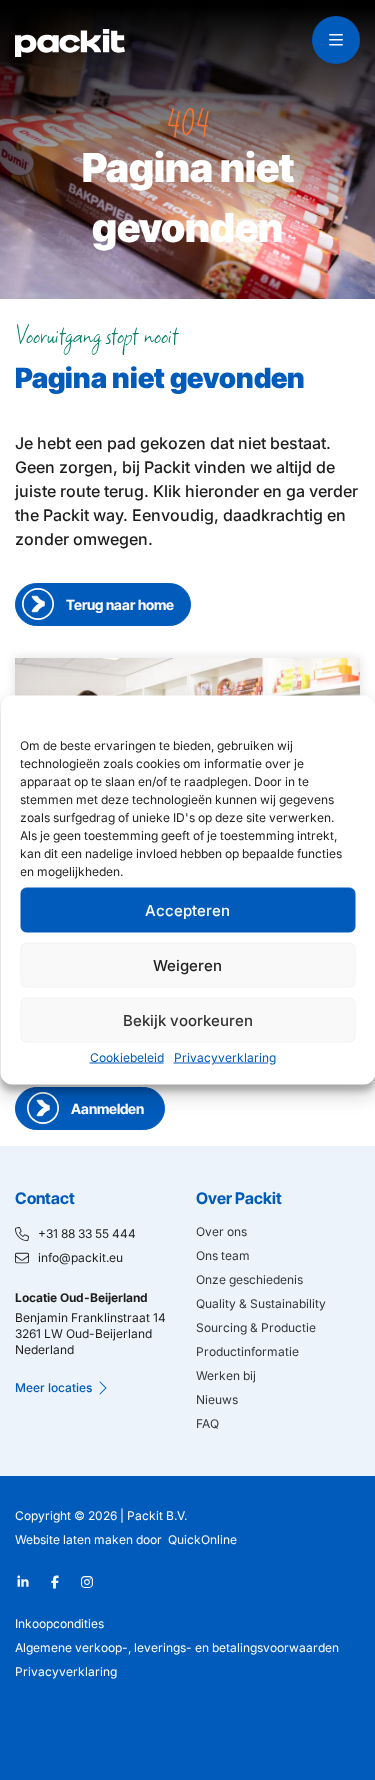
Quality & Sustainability (261, 1303)
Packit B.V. (157, 1515)
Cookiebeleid (127, 1057)
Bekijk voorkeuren (188, 1019)
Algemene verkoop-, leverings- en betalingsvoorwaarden (177, 1647)
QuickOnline (202, 1539)
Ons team (223, 1255)
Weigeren (187, 964)
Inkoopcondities (59, 1623)
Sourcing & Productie (256, 1327)
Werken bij (226, 1375)
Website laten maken (74, 1539)
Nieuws (217, 1399)
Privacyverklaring (225, 1057)
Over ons (221, 1231)
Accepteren (187, 909)
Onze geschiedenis (249, 1279)
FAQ (207, 1423)
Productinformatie (247, 1351)
